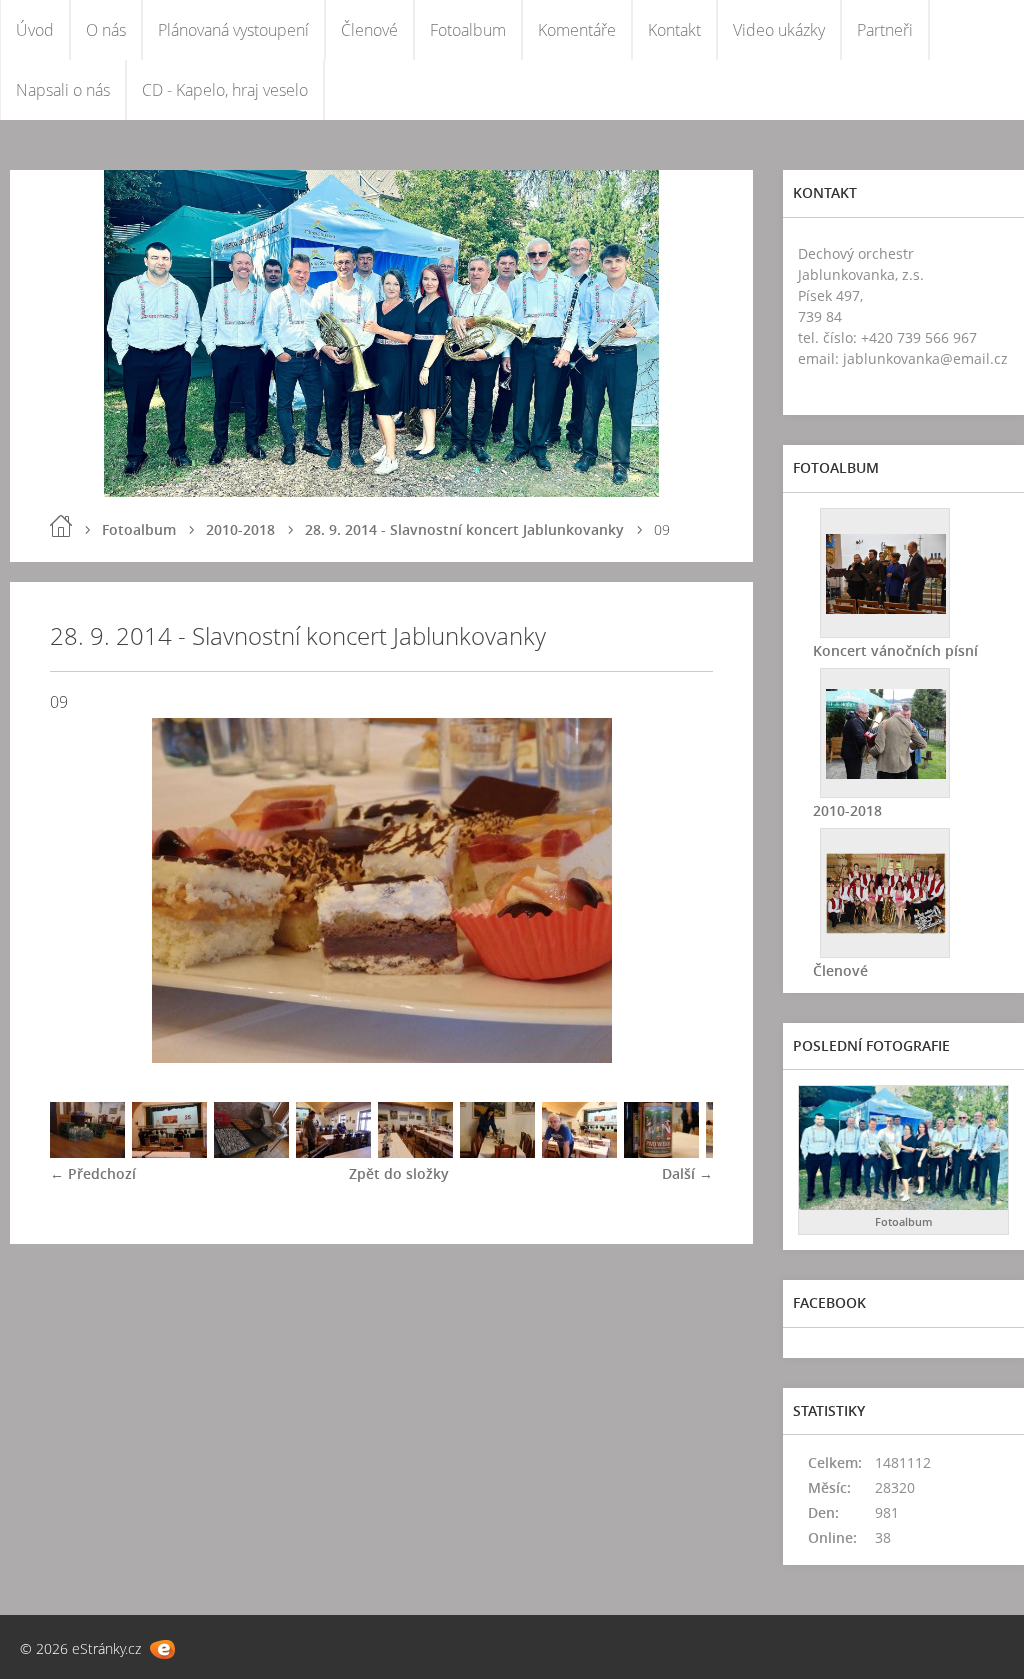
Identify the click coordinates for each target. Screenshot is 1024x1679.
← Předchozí (93, 1173)
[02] (169, 1152)
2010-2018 (240, 529)
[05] (415, 1152)
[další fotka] (680, 890)
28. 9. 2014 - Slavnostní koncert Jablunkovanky (464, 529)
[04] (333, 1152)
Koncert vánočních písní (895, 650)
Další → (687, 1173)
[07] (579, 1152)
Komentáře (577, 30)
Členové (369, 30)
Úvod (35, 30)
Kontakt (674, 30)
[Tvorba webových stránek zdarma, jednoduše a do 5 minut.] (162, 1649)
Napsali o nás (63, 90)
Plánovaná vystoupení (233, 30)
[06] (497, 1152)
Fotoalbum (468, 30)
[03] (251, 1152)
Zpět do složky (399, 1173)
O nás (106, 30)
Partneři (885, 30)
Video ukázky (779, 30)
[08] (661, 1152)
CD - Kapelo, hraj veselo (225, 90)
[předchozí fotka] (82, 890)
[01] (87, 1152)
